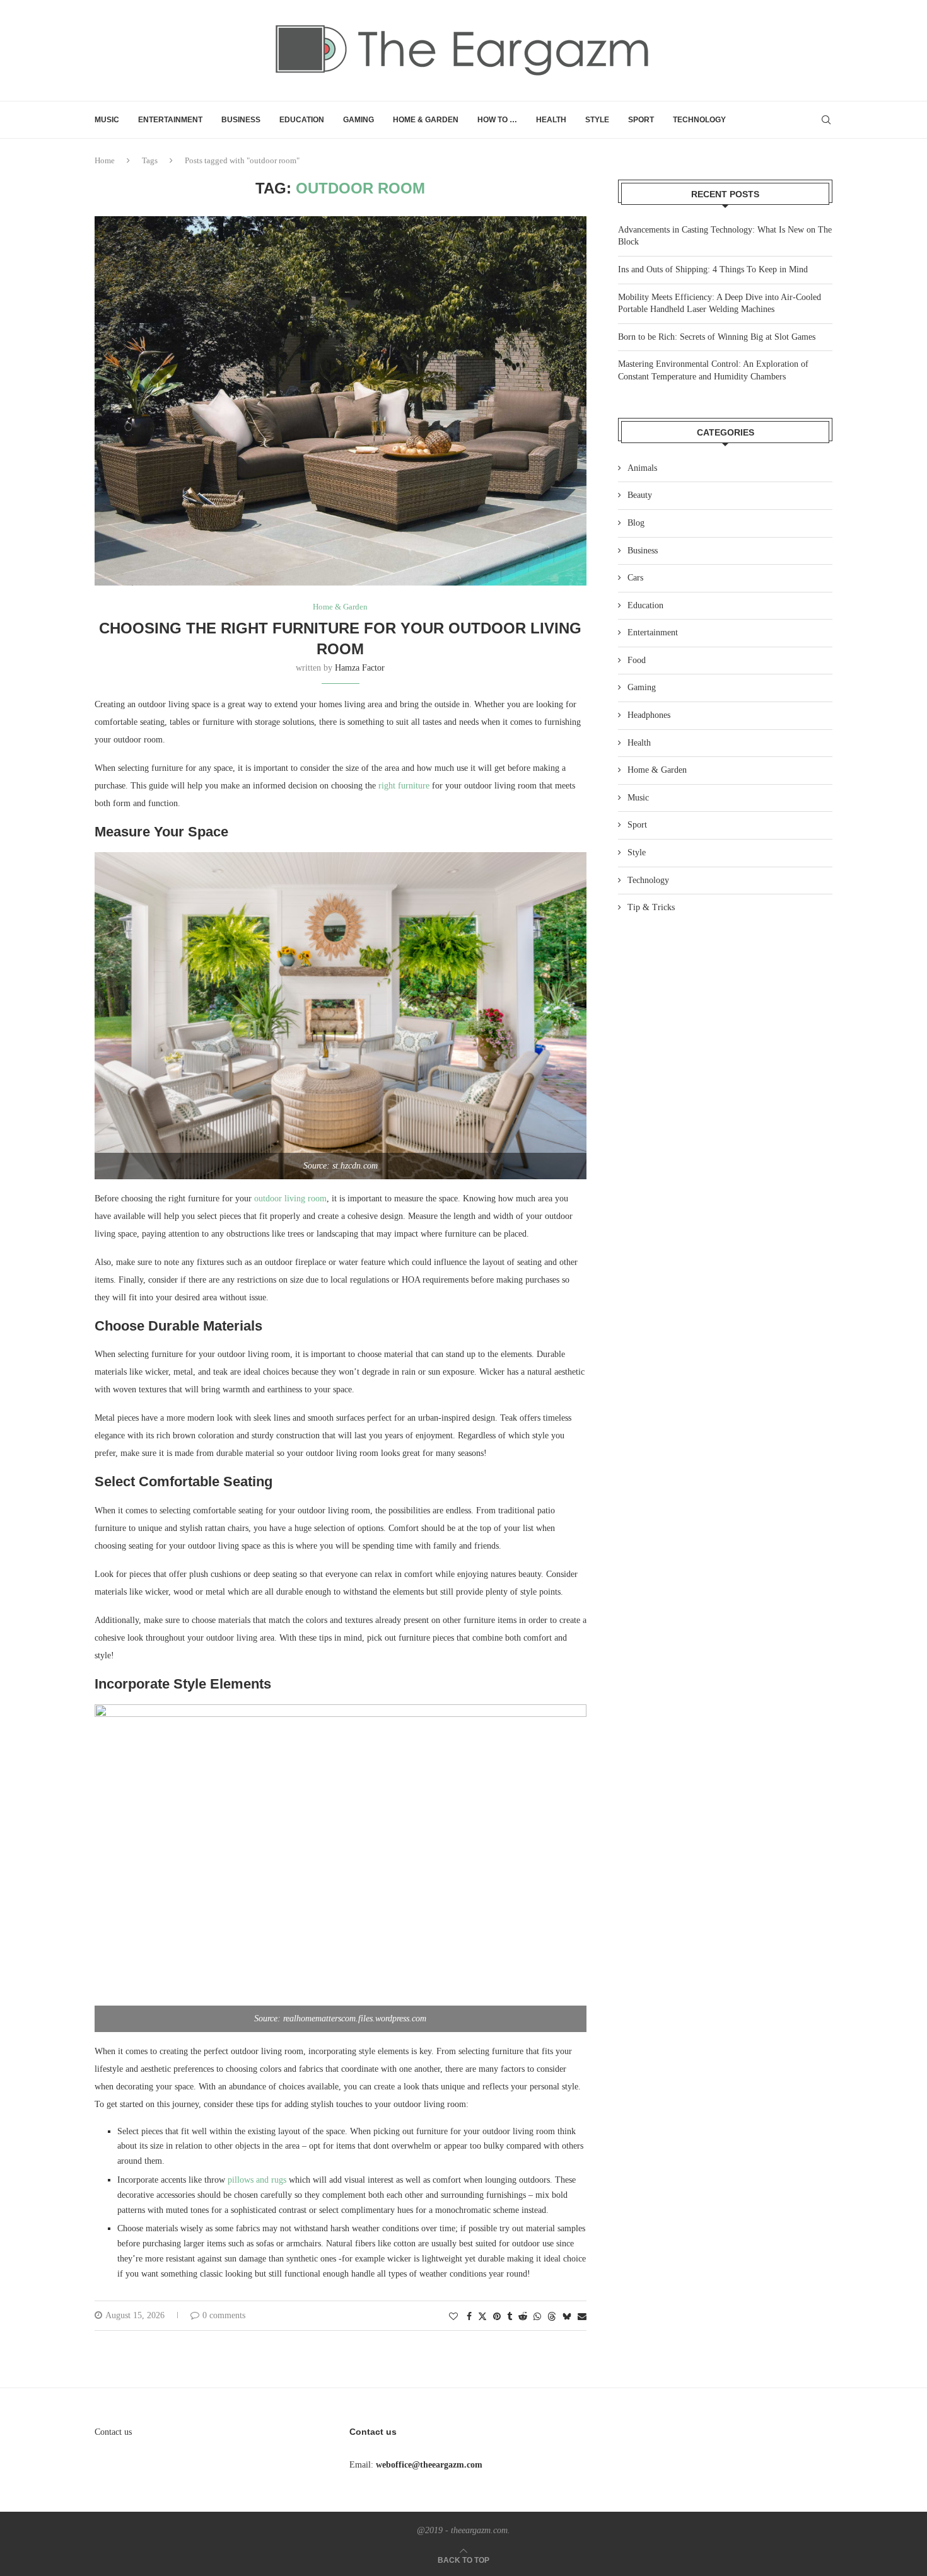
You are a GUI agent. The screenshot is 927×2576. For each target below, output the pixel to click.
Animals (642, 468)
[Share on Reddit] (523, 2317)
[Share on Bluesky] (567, 2316)
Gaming (359, 120)
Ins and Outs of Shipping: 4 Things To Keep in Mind (713, 269)
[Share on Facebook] (469, 2317)
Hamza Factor (360, 668)
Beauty (640, 495)
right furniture (404, 786)
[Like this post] (453, 2317)
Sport (641, 120)
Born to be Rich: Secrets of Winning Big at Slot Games (717, 337)
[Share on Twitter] (482, 2316)
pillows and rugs (257, 2180)
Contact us (113, 2432)
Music (107, 120)
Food (637, 660)
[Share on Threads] (552, 2316)
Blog (636, 523)
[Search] (826, 120)
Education (302, 120)
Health (551, 120)
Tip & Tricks (651, 907)
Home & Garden (426, 120)
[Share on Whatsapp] (537, 2317)
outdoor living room (290, 1198)
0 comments (224, 2315)
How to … (497, 120)
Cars (635, 578)
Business (241, 120)
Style (597, 120)
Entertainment (170, 120)
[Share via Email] (582, 2317)
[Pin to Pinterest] (497, 2317)
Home (105, 160)
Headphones (649, 715)
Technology (699, 120)
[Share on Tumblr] (510, 2317)
